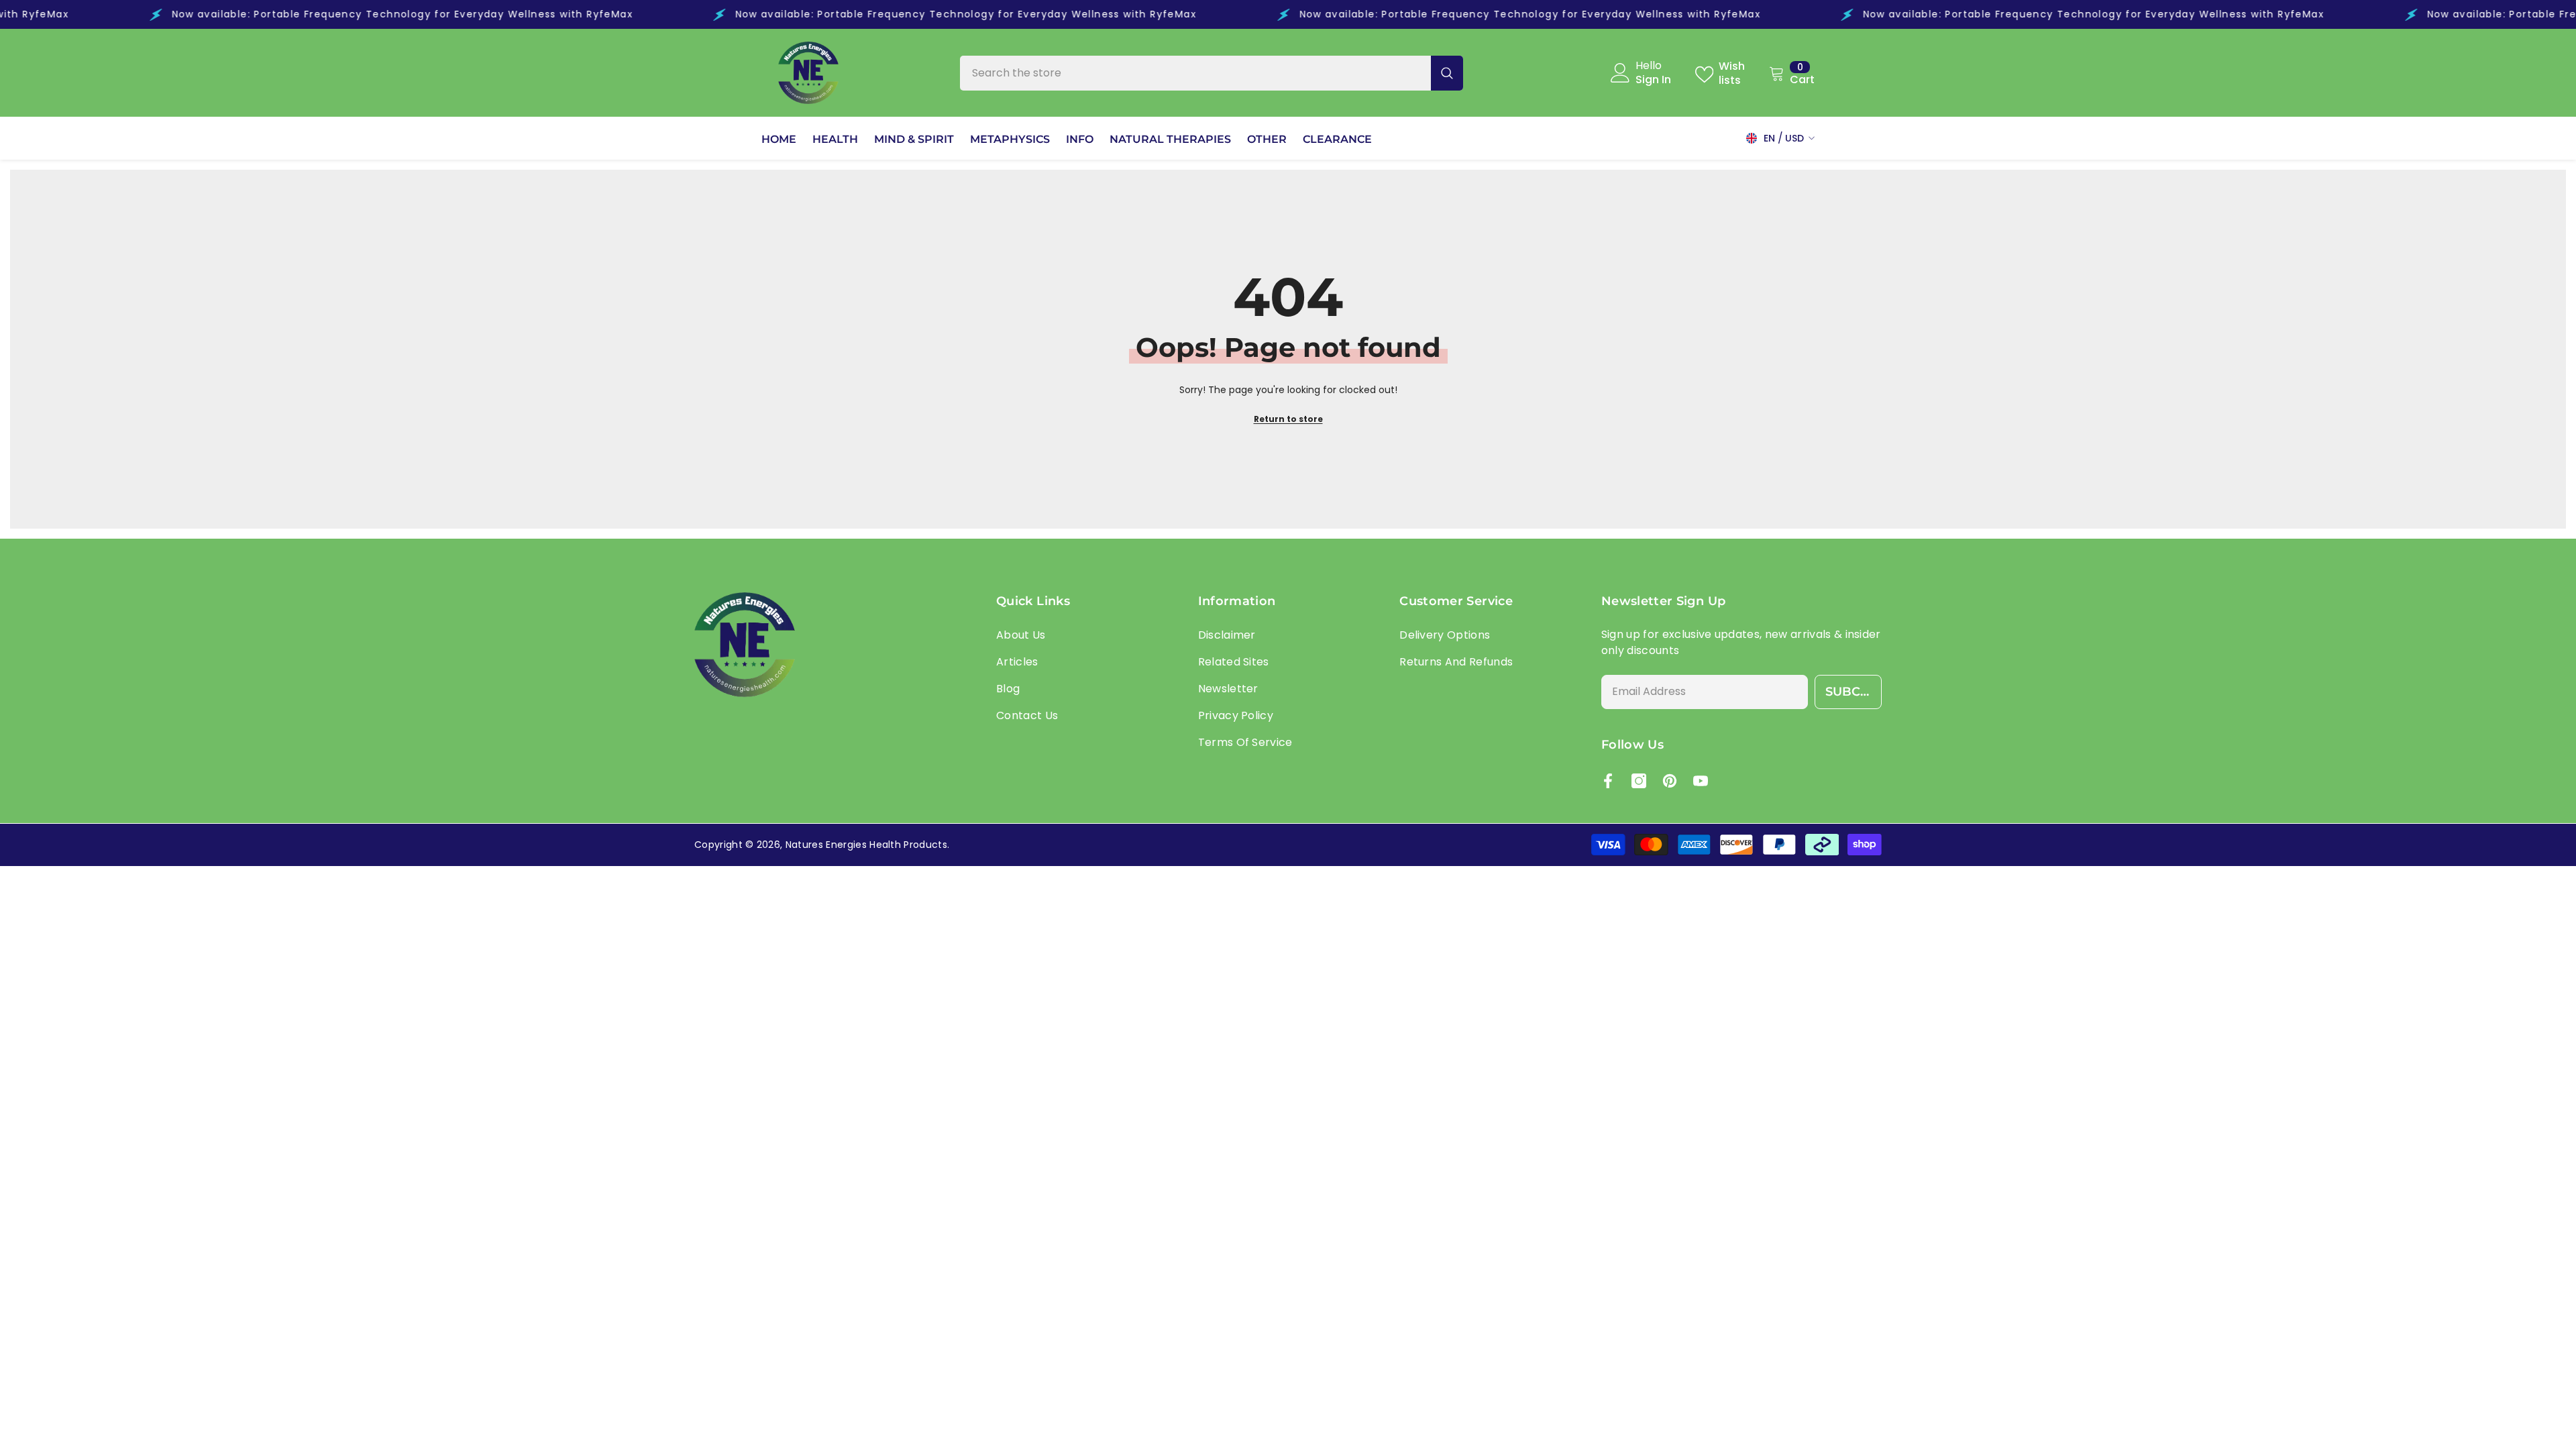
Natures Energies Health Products (866, 845)
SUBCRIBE (1854, 692)
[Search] (1212, 73)
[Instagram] (1639, 781)
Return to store (1288, 419)
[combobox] (1195, 73)
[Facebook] (1608, 781)
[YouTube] (1701, 781)
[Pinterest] (1670, 781)
